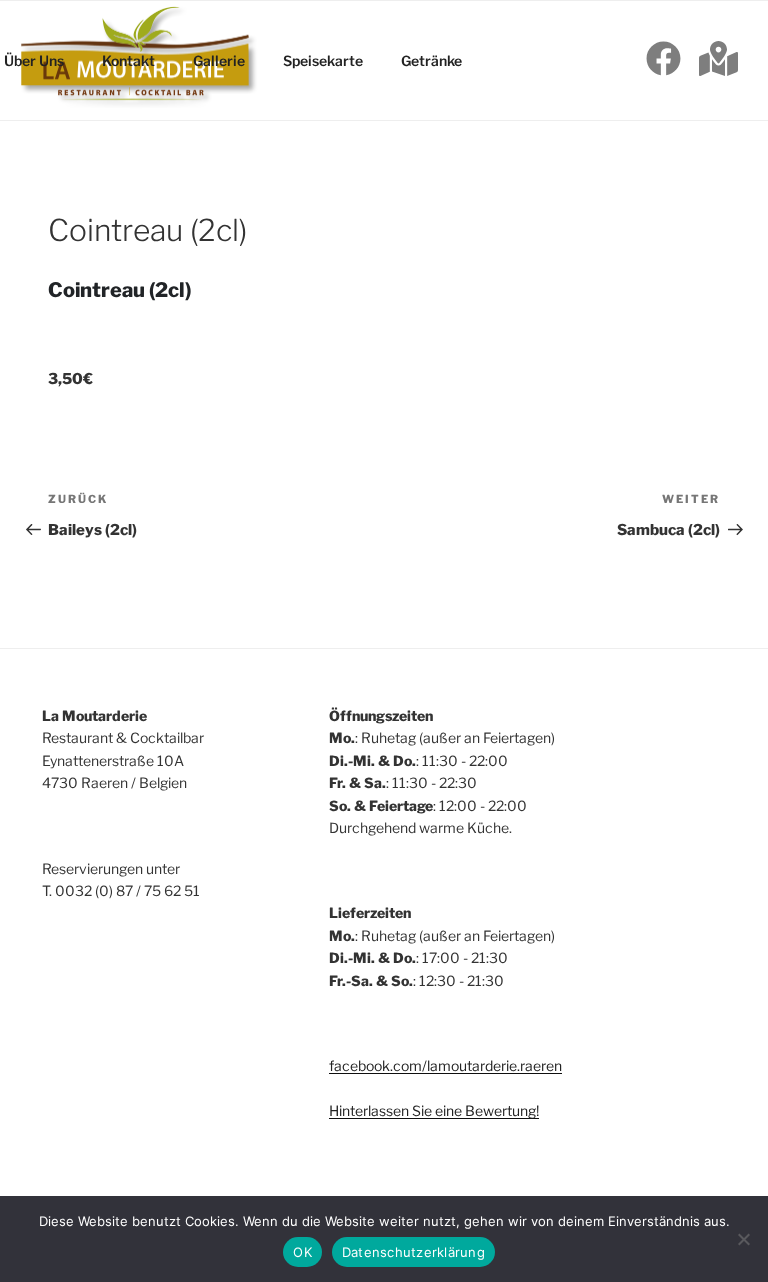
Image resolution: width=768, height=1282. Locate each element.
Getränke (431, 60)
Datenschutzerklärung (413, 1252)
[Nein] (743, 1239)
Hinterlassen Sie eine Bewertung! (434, 1110)
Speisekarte (323, 60)
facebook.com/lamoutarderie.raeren (445, 1065)
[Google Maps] (718, 61)
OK (302, 1252)
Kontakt (128, 60)
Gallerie (219, 60)
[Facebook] (663, 61)
